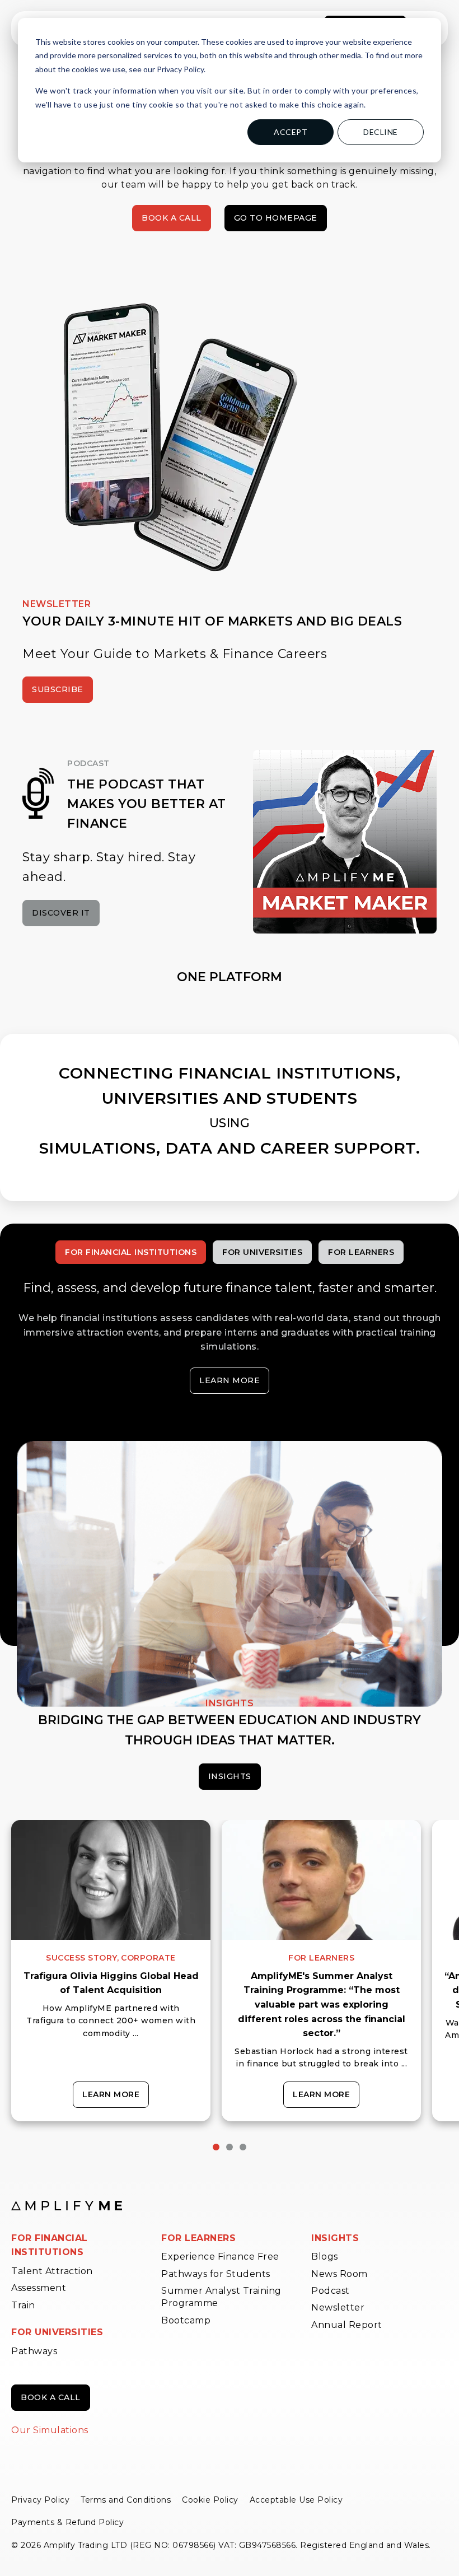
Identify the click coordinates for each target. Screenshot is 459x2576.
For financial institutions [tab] (131, 1252)
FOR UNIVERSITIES (57, 2332)
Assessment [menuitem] (39, 2288)
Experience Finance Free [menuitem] (220, 2257)
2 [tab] (230, 2147)
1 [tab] (216, 2147)
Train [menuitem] (23, 2305)
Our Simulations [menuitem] (50, 2430)
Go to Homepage (276, 218)
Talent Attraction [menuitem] (52, 2271)
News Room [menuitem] (339, 2274)
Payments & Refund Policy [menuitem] (67, 2522)
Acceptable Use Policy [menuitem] (296, 2500)
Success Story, (82, 1958)
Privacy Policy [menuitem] (40, 2500)
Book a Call (172, 218)
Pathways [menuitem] (34, 2351)
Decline (381, 132)
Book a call (51, 2397)
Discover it (61, 913)
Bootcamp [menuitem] (186, 2320)
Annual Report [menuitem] (347, 2325)
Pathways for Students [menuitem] (216, 2274)
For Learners (321, 1958)
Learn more (230, 1380)
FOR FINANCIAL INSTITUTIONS (50, 2245)
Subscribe (58, 689)
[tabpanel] (111, 1971)
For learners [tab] (361, 1252)
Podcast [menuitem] (331, 2291)
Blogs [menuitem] (325, 2257)
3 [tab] (243, 2147)
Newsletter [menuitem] (338, 2307)
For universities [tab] (262, 1252)
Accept (291, 132)
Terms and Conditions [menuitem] (126, 2500)
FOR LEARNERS (198, 2238)
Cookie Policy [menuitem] (210, 2500)
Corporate (148, 1958)
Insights (230, 1776)
